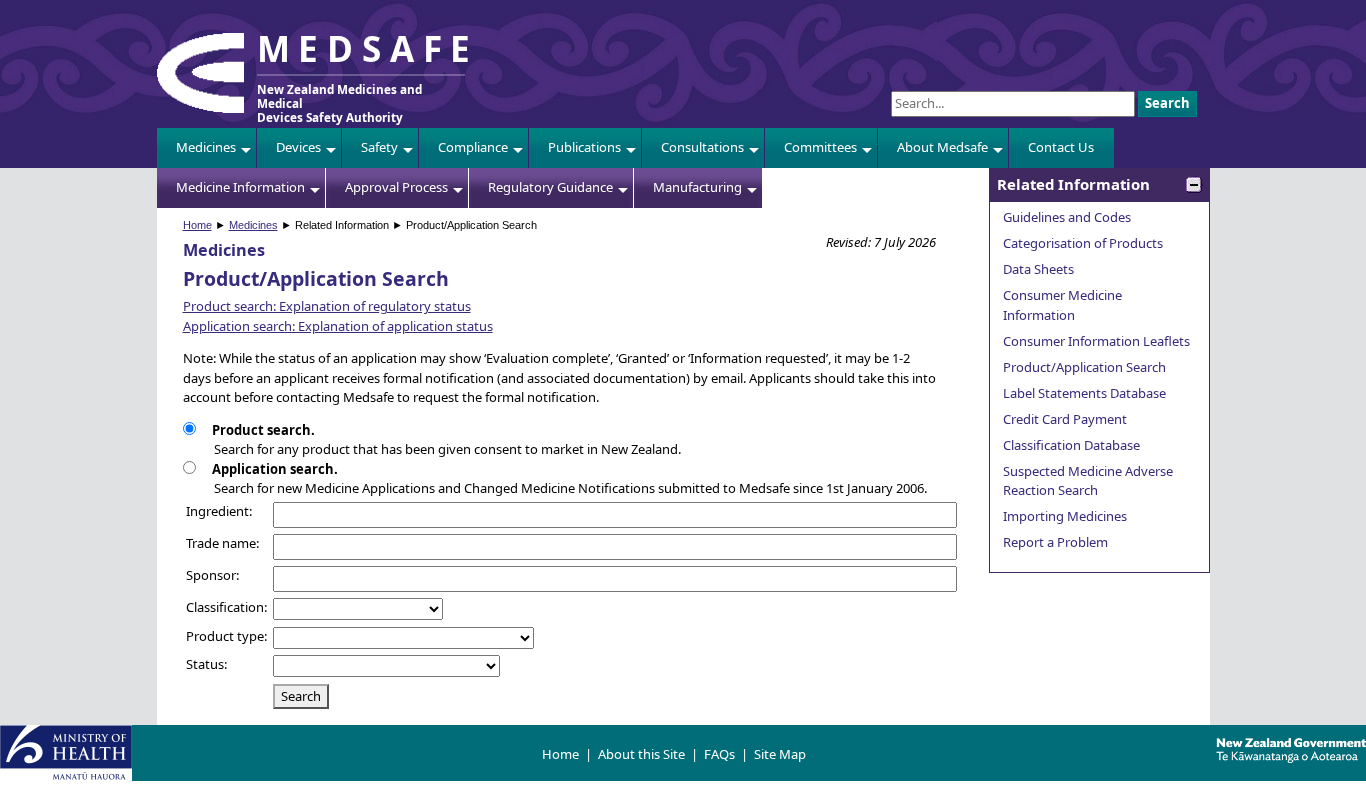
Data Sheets (1038, 269)
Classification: (226, 607)
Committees (820, 147)
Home (197, 225)
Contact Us (1061, 147)
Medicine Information (240, 187)
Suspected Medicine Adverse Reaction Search (1088, 481)
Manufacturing (697, 187)
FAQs (719, 754)
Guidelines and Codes (1067, 217)
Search (1167, 103)
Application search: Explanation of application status (338, 326)
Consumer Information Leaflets (1096, 341)
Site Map (780, 754)
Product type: (226, 636)
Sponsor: (212, 575)
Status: (206, 664)
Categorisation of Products (1083, 243)
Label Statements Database (1084, 393)
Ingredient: (219, 511)
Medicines (206, 147)
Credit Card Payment (1065, 419)
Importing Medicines (1065, 516)
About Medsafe (942, 147)
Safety (379, 147)
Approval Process (396, 187)
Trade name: (222, 543)
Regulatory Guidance (550, 187)
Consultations (702, 147)
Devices (298, 147)
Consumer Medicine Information (1062, 305)
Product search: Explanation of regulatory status (327, 306)
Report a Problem (1055, 542)
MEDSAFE (368, 48)
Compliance (473, 147)
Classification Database (1071, 445)
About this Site (641, 754)
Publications (584, 147)
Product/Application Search (1084, 367)
